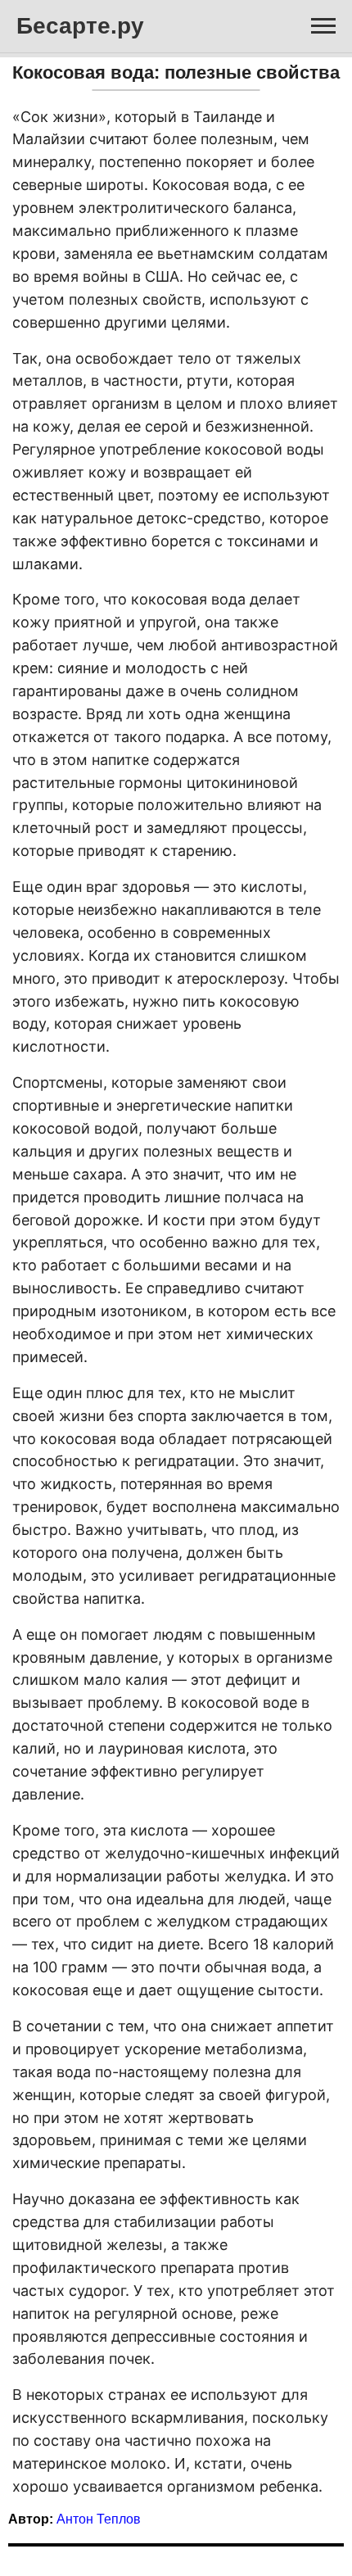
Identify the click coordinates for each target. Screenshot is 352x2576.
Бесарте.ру (80, 26)
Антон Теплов (99, 2519)
